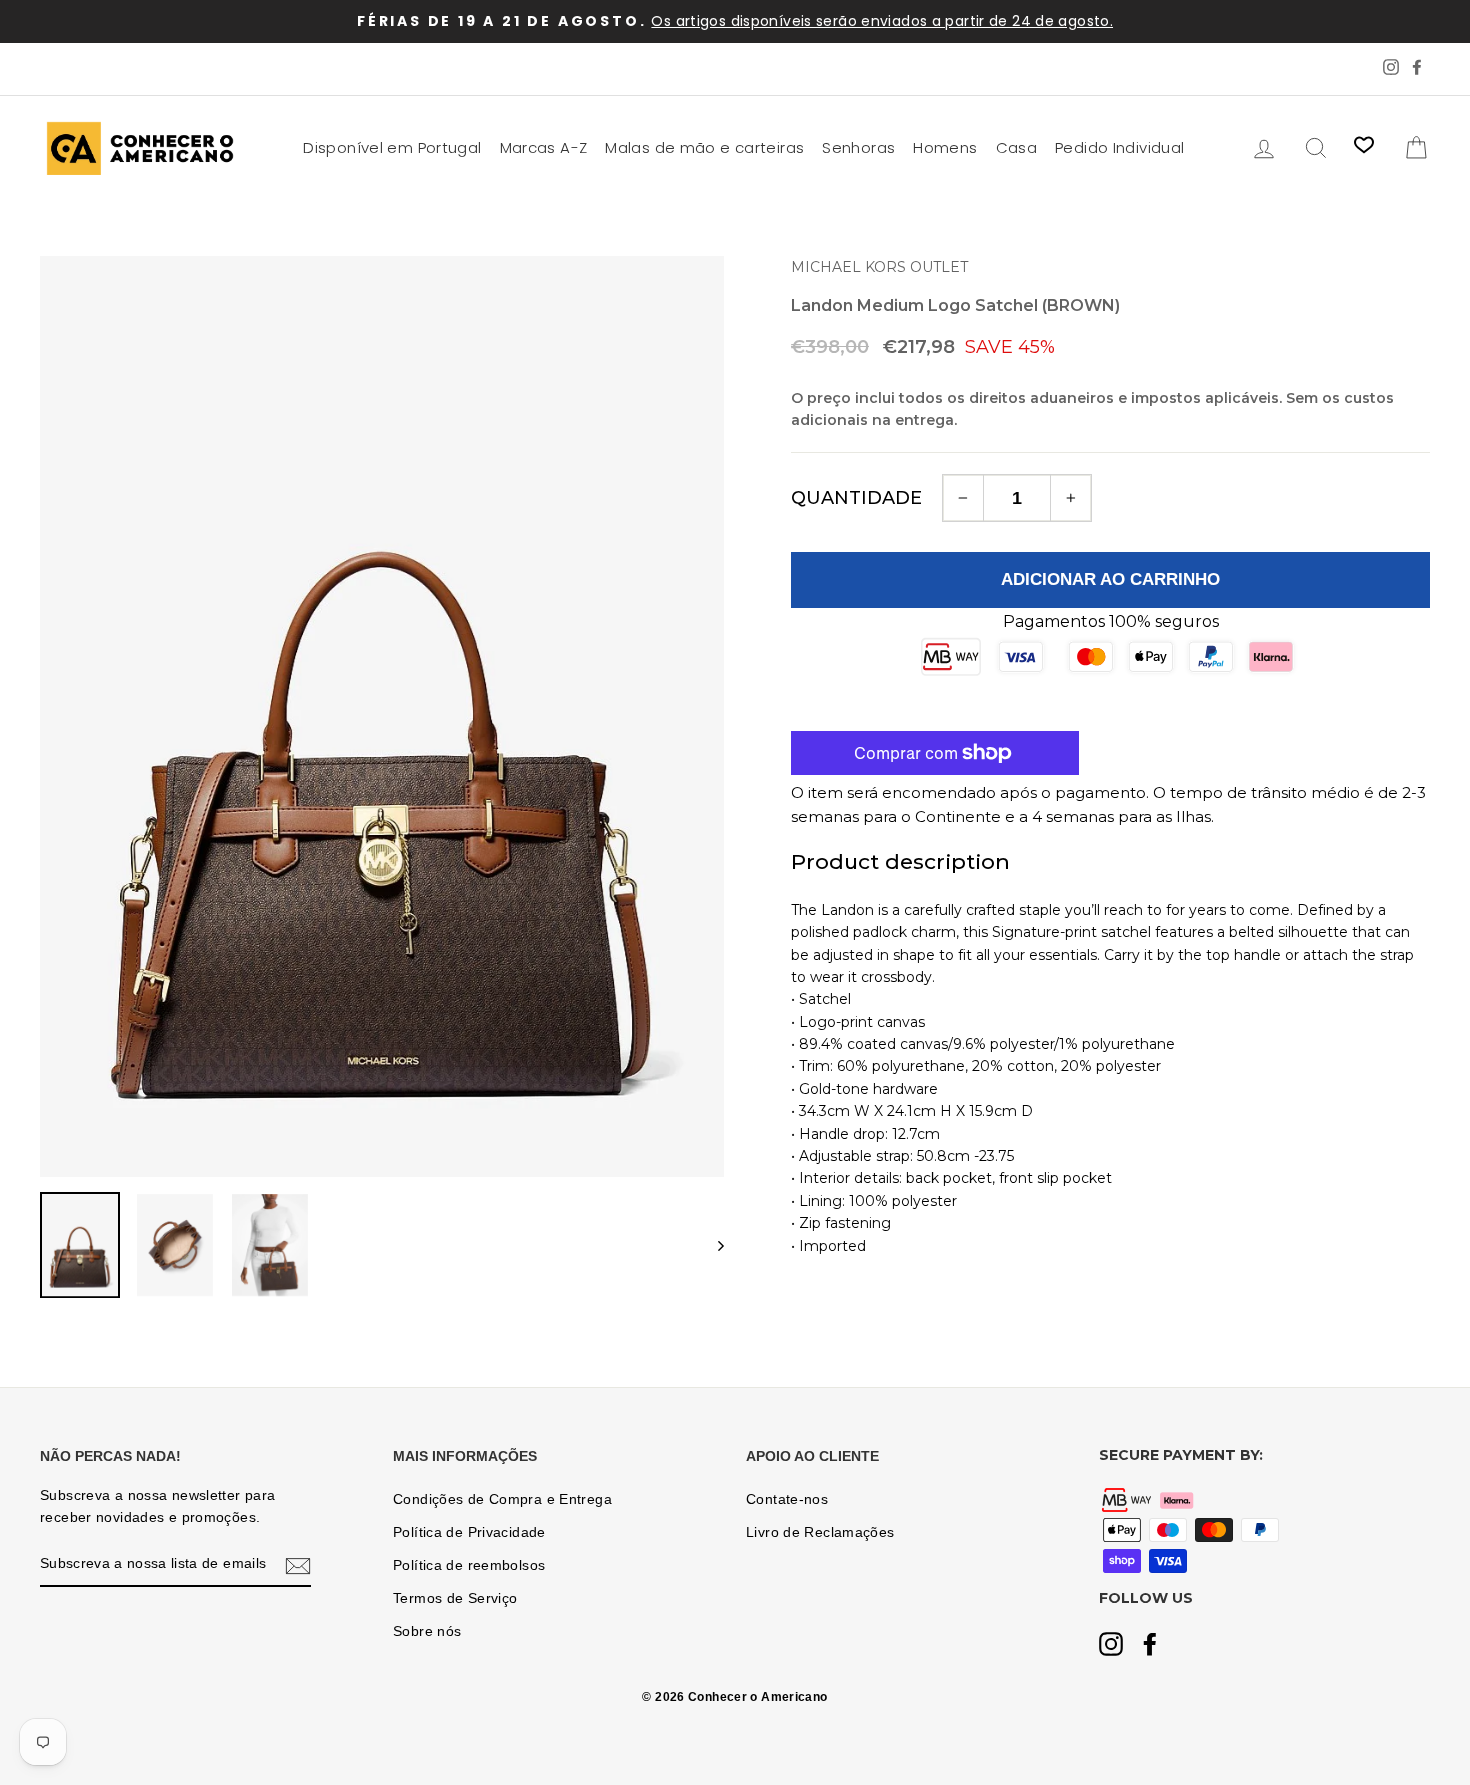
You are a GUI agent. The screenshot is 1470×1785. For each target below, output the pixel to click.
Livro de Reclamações (820, 1532)
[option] (735, 21)
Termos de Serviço (455, 1598)
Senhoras (858, 147)
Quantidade (856, 498)
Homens (945, 147)
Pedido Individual (1119, 147)
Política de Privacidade (469, 1532)
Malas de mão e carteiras (704, 147)
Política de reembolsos (469, 1565)
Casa (1017, 147)
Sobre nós (427, 1631)
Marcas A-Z (544, 147)
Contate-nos (787, 1499)
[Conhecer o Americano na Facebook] (1150, 1646)
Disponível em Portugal (392, 147)
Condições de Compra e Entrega (502, 1499)
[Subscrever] (298, 1565)
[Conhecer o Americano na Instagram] (1111, 1646)
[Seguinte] (711, 1245)
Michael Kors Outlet (879, 267)
